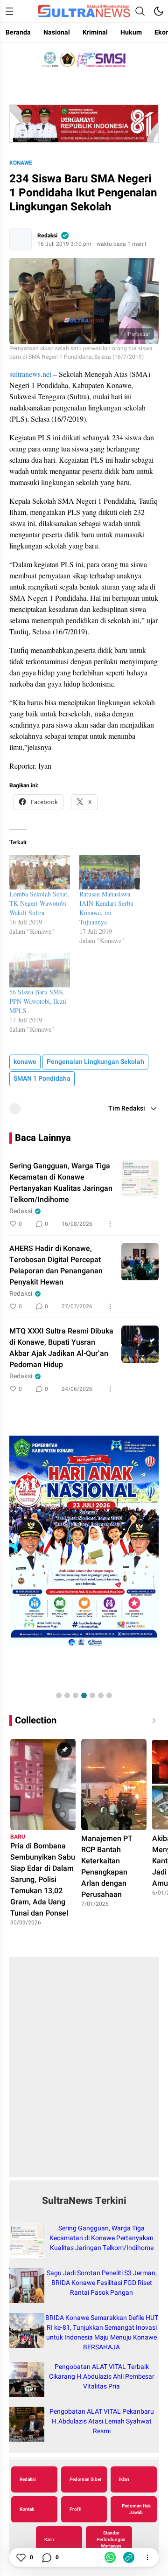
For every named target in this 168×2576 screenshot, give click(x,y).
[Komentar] (46, 2557)
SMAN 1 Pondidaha (42, 1079)
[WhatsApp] (110, 2557)
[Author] (21, 239)
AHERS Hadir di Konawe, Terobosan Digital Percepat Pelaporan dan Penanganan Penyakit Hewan (56, 1265)
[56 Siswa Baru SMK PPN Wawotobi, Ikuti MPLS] (40, 970)
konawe (25, 1062)
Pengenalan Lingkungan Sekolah (95, 1062)
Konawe (21, 163)
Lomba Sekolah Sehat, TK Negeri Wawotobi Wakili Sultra (39, 903)
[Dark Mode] (159, 11)
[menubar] (9, 11)
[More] (110, 1224)
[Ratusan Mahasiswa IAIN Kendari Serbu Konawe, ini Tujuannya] (110, 872)
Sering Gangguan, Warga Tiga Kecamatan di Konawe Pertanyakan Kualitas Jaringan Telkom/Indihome (61, 1183)
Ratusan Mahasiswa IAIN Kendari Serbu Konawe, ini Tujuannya (106, 908)
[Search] (140, 11)
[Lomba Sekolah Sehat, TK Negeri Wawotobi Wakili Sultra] (40, 872)
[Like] (21, 2557)
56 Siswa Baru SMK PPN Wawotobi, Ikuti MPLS (38, 1001)
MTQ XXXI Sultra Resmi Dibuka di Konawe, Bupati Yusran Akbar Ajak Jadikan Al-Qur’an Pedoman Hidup (61, 1348)
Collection (36, 1720)
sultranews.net (30, 374)
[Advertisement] (84, 2072)
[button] (59, 1695)
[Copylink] (129, 2557)
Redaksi (47, 236)
